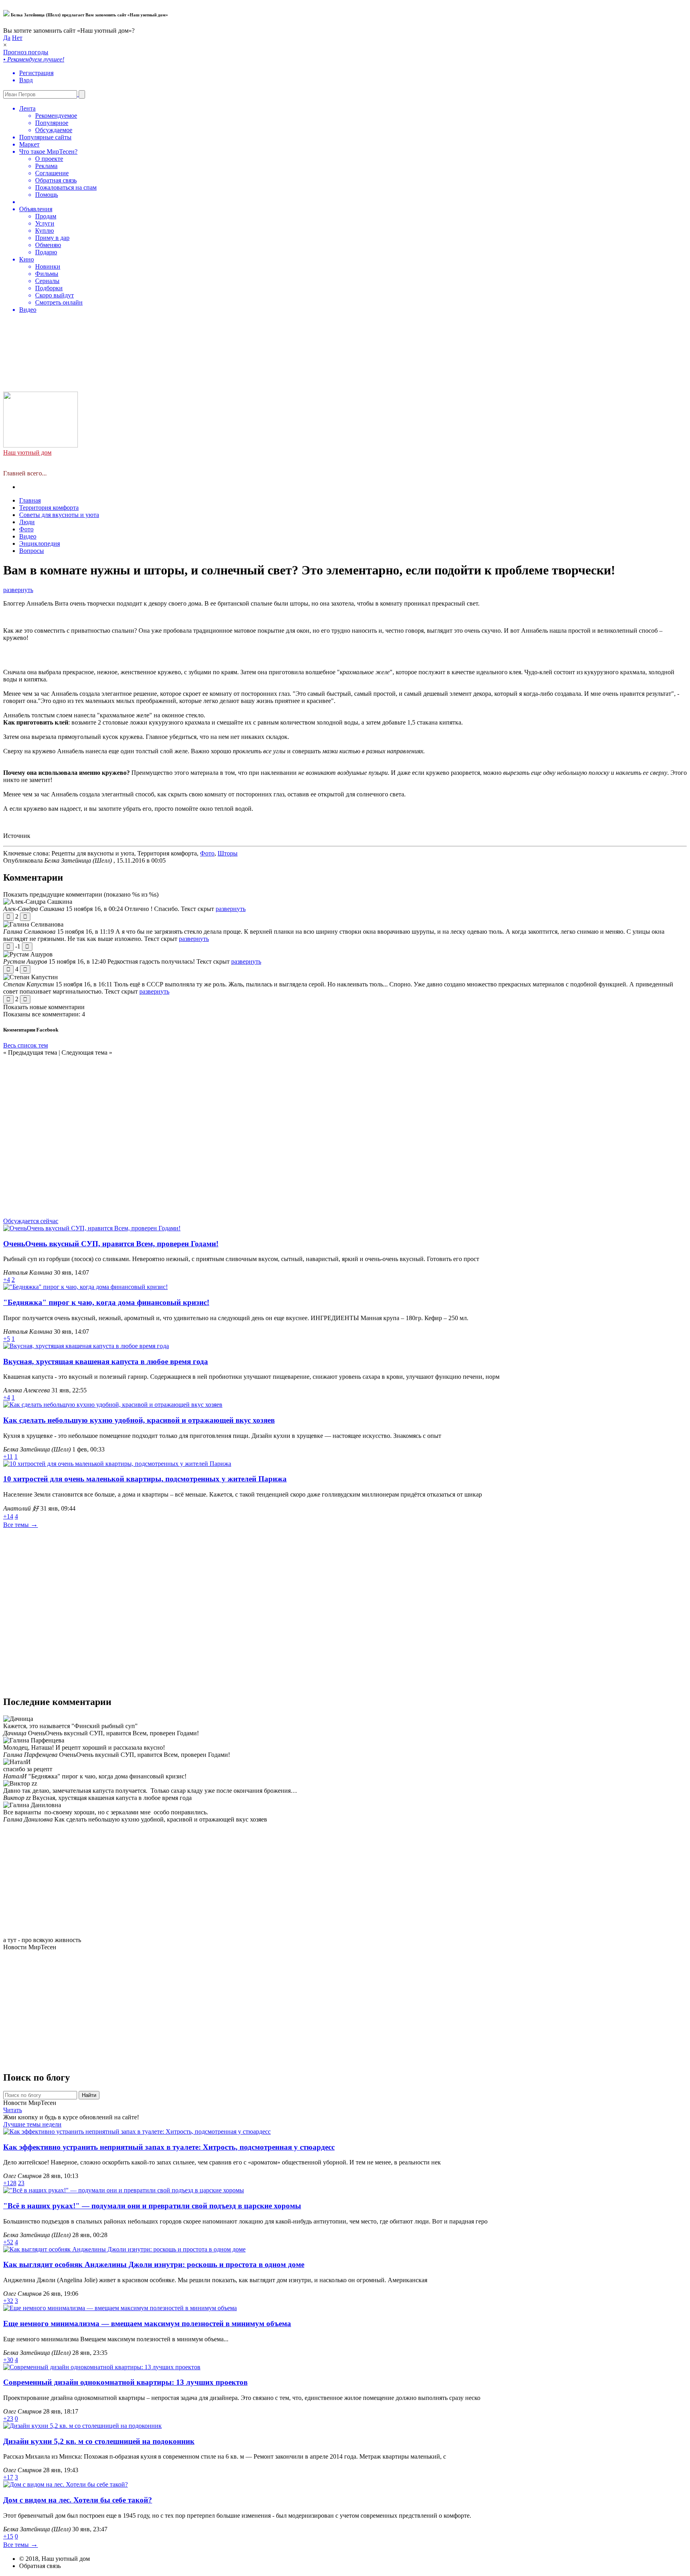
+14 (8, 1516)
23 (21, 2183)
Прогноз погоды (50, 181)
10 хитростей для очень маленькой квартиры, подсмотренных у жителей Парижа (145, 1479)
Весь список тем (26, 1045)
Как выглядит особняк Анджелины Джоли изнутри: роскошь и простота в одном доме (154, 2264)
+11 (8, 1456)
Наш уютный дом (27, 452)
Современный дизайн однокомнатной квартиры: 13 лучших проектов (125, 2382)
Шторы (228, 853)
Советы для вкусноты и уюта (59, 515)
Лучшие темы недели (32, 2124)
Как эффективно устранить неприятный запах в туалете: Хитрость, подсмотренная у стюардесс (169, 2147)
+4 (7, 1280)
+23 (8, 2419)
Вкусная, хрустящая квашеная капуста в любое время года (106, 1361)
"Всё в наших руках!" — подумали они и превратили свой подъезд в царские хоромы (152, 2206)
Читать (13, 2110)
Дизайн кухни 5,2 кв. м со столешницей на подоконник (99, 2441)
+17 (8, 2477)
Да (7, 38)
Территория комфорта (49, 508)
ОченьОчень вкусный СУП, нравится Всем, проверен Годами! (111, 1244)
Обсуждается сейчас (31, 1221)
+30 (8, 2360)
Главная (30, 500)
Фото (26, 529)
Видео (28, 536)
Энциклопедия (40, 544)
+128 (10, 2183)
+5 (7, 1339)
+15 (8, 2536)
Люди (27, 522)
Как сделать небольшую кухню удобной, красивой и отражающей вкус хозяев (139, 1420)
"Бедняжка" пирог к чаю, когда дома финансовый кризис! (106, 1302)
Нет (17, 38)
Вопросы (32, 551)
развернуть (18, 590)
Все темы (21, 1525)
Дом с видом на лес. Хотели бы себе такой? (78, 2500)
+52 (8, 2242)
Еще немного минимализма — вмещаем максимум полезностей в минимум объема (147, 2324)
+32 (8, 2301)
